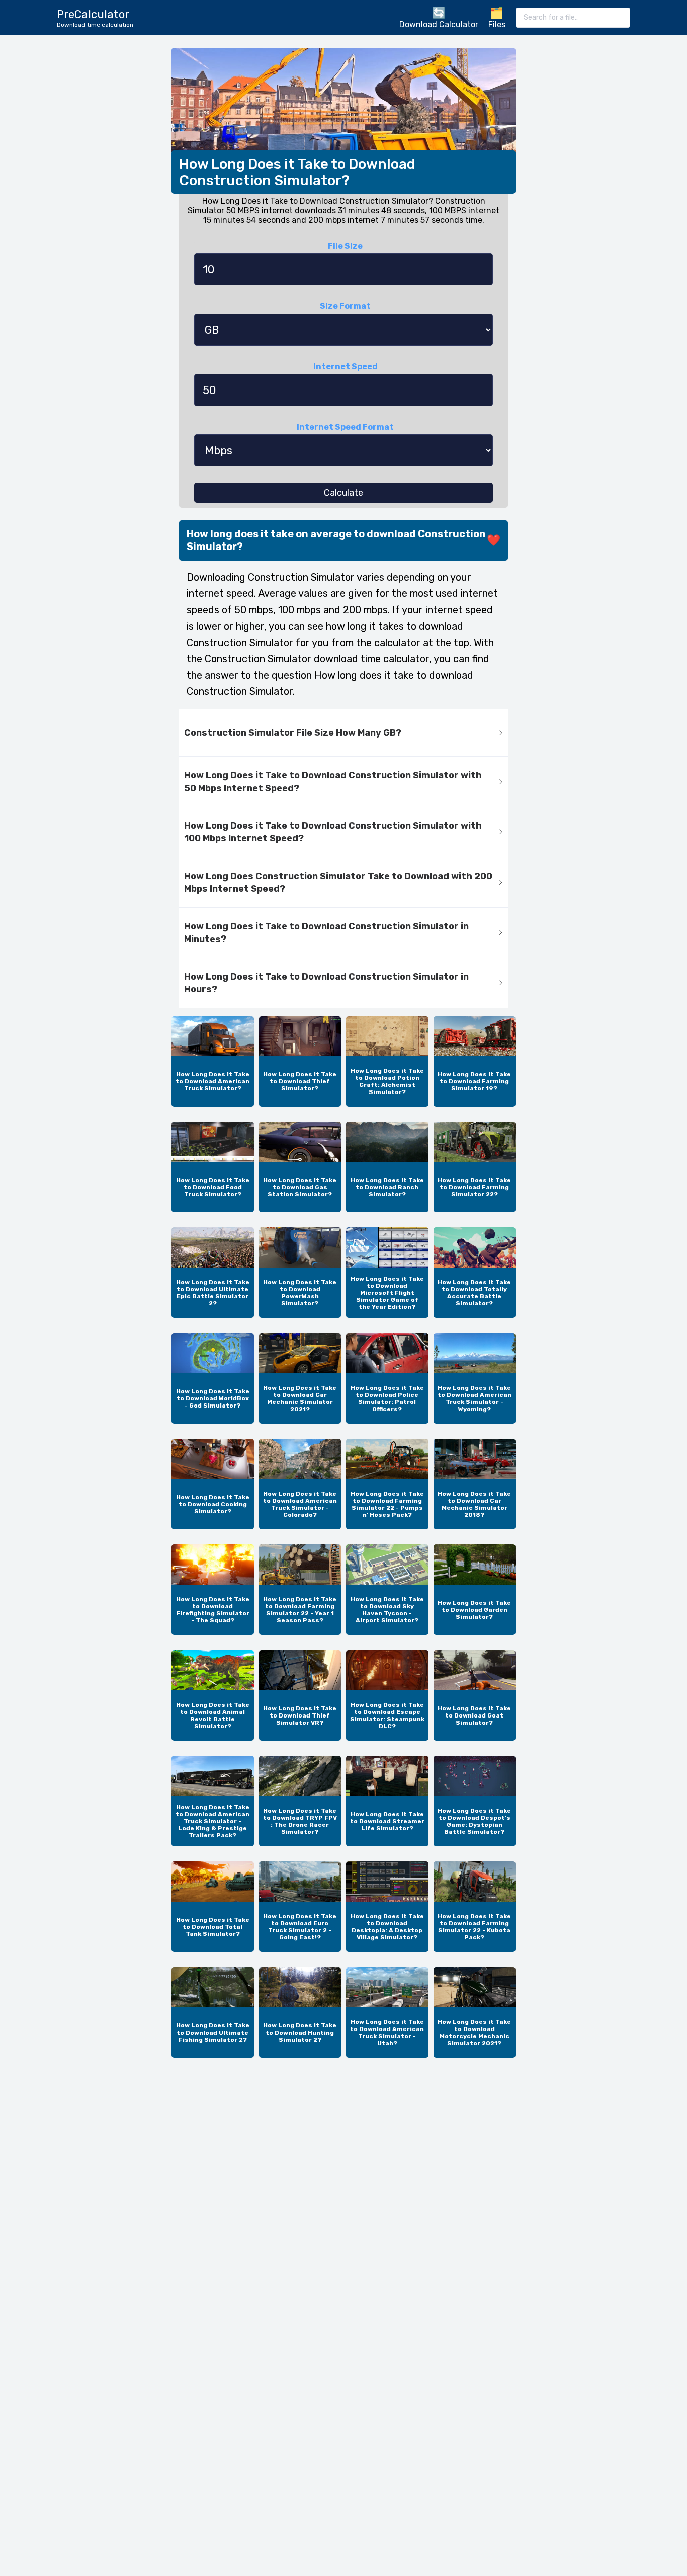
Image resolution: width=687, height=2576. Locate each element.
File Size (345, 246)
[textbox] (573, 18)
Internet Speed (346, 367)
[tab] (343, 733)
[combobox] (573, 18)
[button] (343, 733)
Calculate (343, 493)
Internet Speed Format (345, 427)
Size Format (345, 306)
